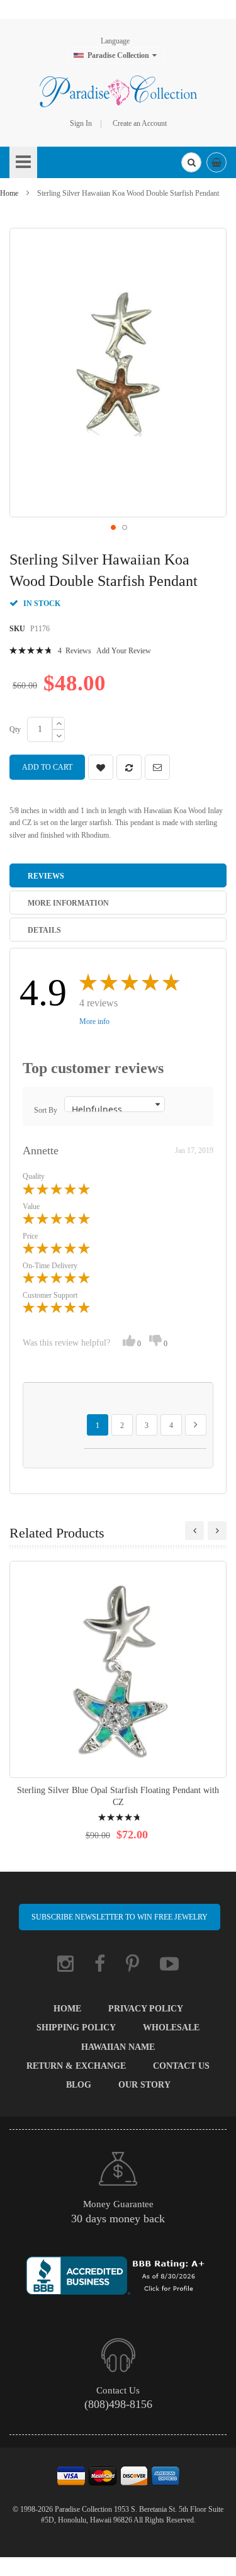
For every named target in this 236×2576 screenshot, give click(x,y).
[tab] (118, 875)
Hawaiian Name (118, 2047)
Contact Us (181, 2066)
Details (44, 930)
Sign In (81, 123)
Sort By (46, 1110)
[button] (113, 527)
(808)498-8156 (118, 2404)
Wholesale (171, 2028)
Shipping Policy (76, 2028)
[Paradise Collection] (118, 91)
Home (9, 193)
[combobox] (191, 162)
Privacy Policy (146, 2009)
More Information (68, 903)
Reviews (46, 876)
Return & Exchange (76, 2066)
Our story (144, 2085)
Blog (79, 2085)
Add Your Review (124, 651)
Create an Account (140, 123)
